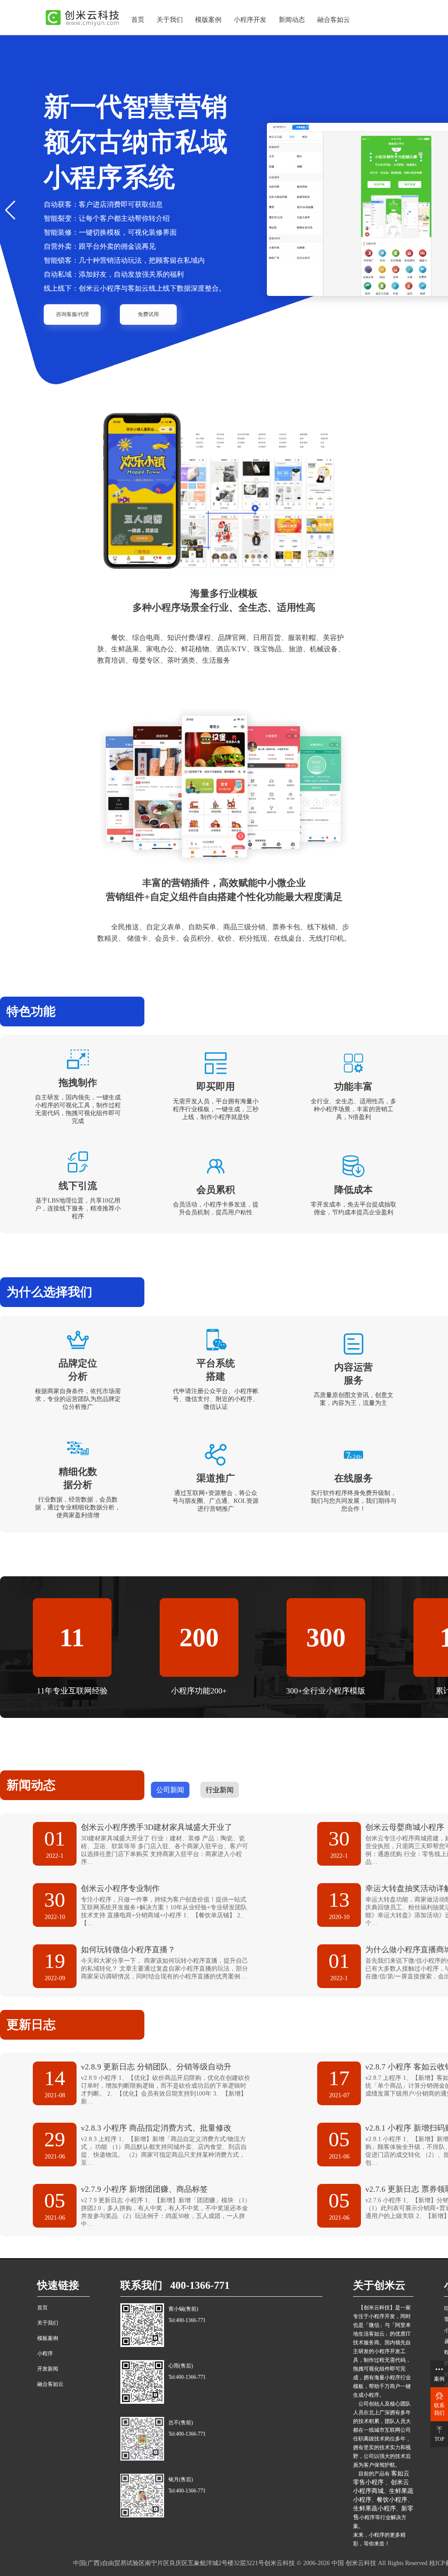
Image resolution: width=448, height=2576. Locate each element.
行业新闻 (220, 1790)
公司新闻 (170, 1790)
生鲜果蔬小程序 (374, 2508)
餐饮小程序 (392, 2500)
